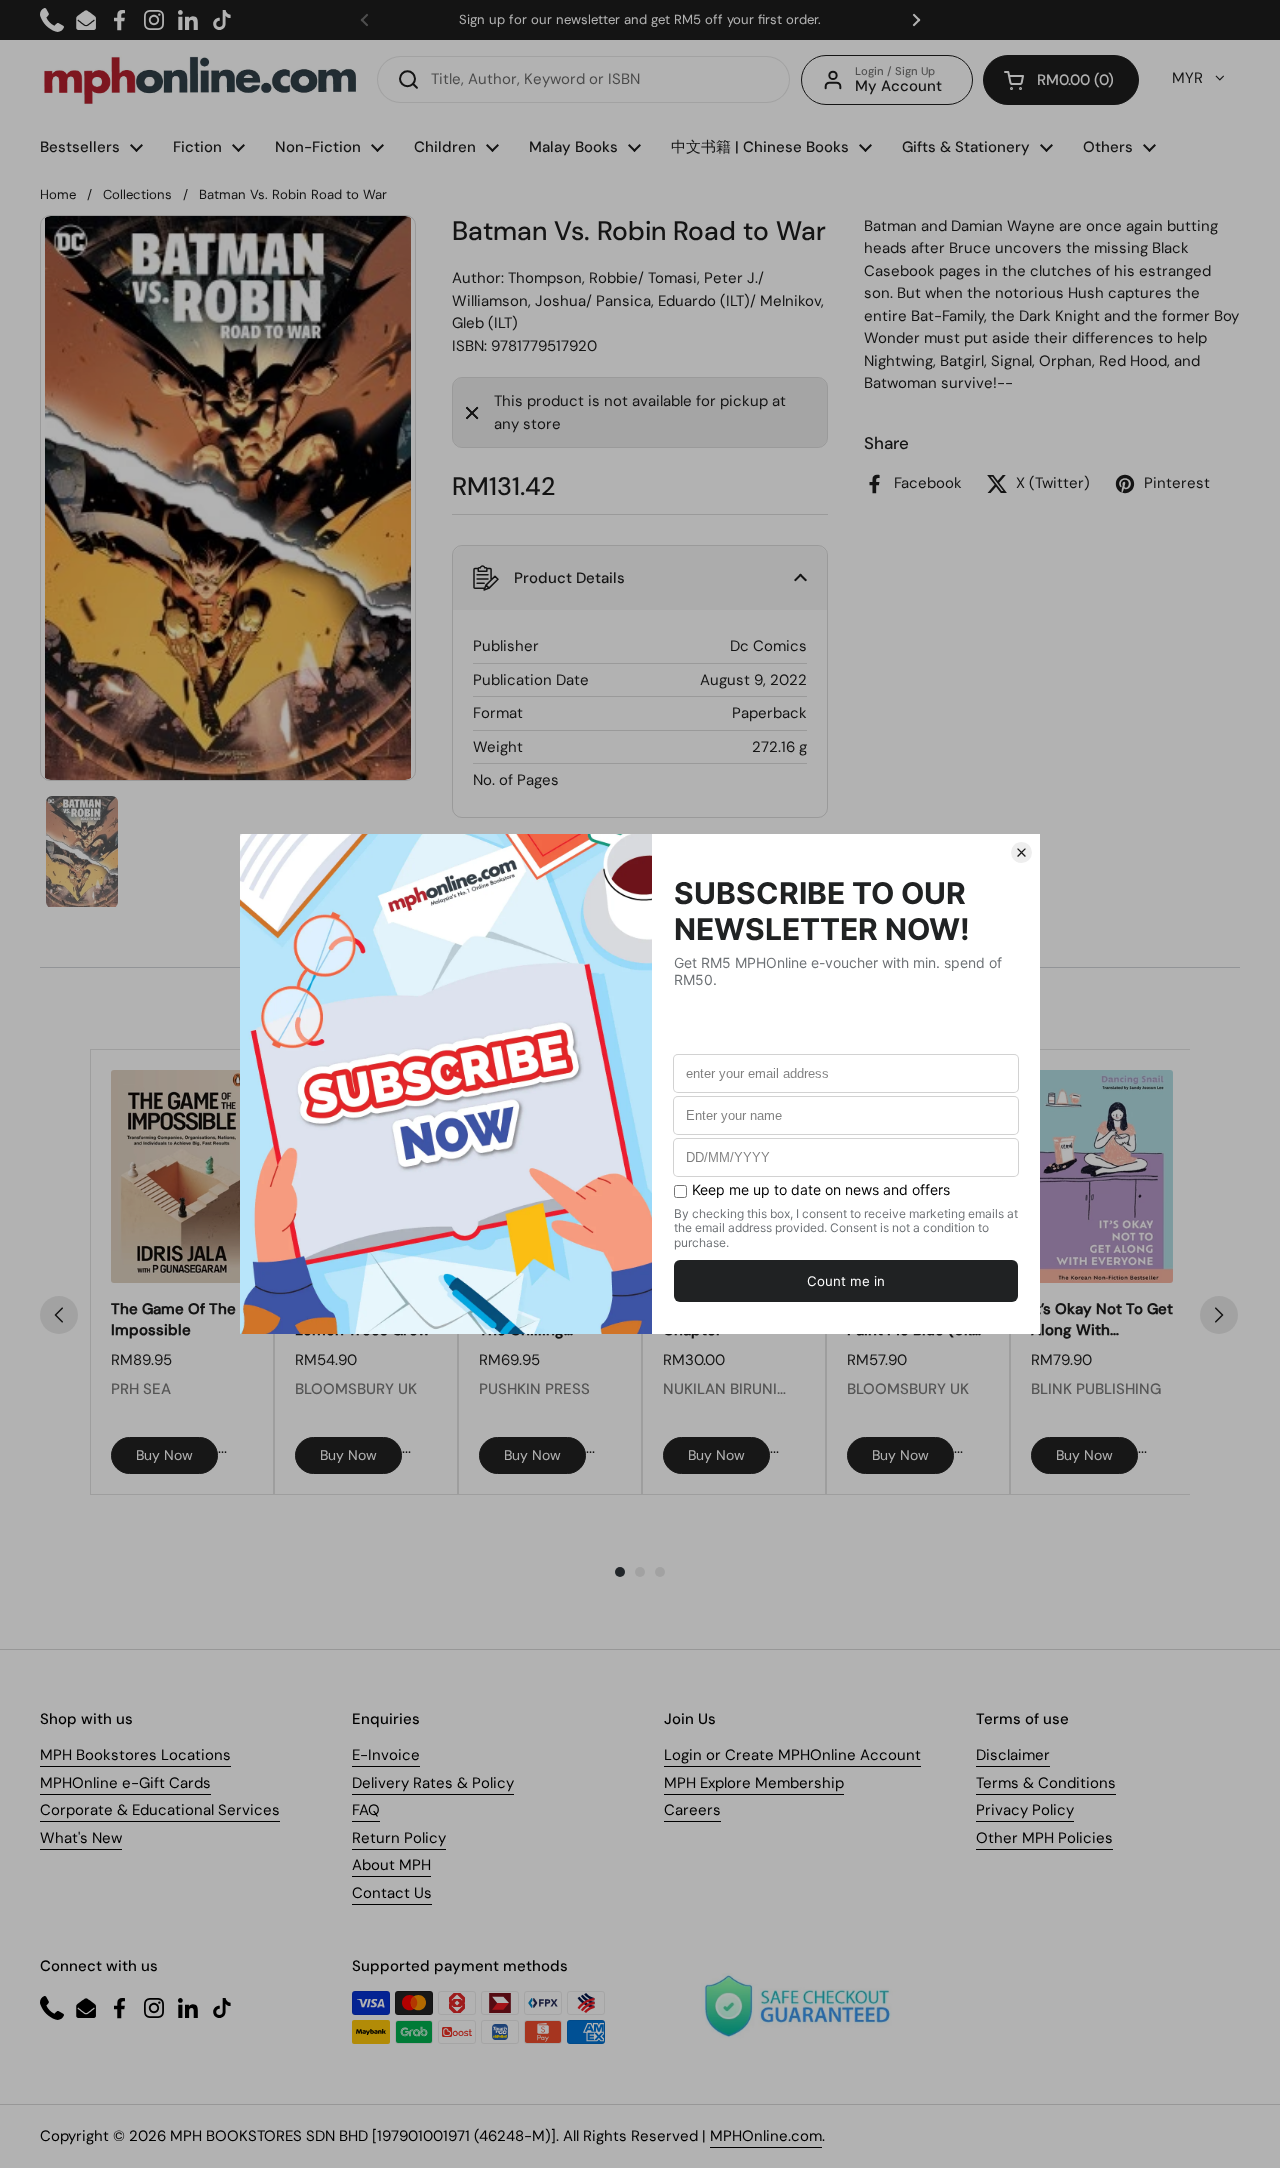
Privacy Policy (1025, 1810)
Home (58, 194)
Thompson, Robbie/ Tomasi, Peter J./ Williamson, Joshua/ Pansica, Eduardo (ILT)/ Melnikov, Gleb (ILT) (638, 300)
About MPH (391, 1865)
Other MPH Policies (1044, 1838)
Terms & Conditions (1046, 1783)
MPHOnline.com (766, 2136)
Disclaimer (1013, 1755)
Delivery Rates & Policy (433, 1783)
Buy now (164, 1455)
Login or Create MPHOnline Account (792, 1755)
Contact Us (392, 1893)
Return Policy (399, 1838)
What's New (81, 1838)
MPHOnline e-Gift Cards (125, 1783)
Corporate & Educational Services (160, 1810)
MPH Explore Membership (754, 1783)
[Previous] (59, 1315)
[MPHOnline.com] (200, 80)
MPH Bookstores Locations (135, 1755)
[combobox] (583, 79)
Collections (137, 194)
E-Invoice (386, 1755)
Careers (692, 1810)
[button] (1061, 80)
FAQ (366, 1810)
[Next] (1219, 1315)
